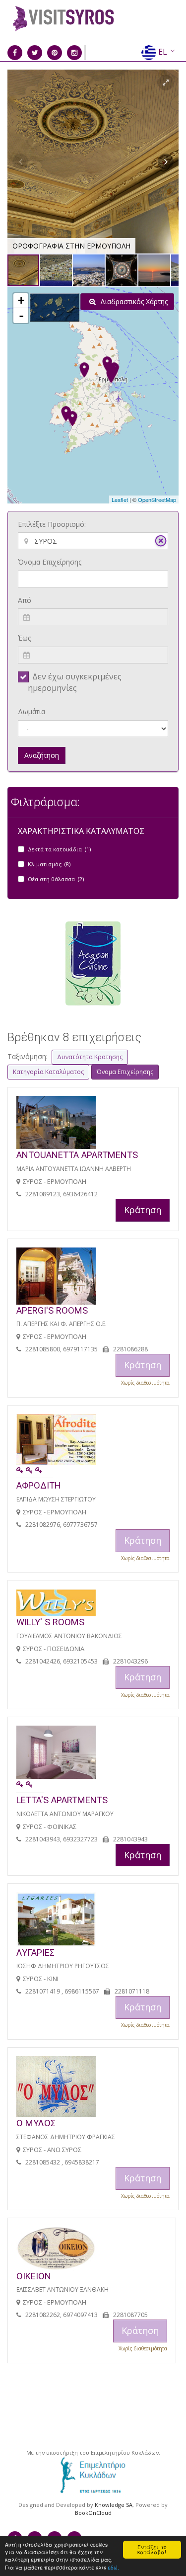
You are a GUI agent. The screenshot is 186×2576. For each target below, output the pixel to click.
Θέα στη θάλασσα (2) (56, 879)
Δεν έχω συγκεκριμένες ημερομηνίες (75, 682)
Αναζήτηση (42, 755)
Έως (24, 638)
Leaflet (120, 499)
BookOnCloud (93, 2513)
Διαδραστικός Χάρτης (133, 301)
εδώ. (113, 2567)
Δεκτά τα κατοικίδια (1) (59, 849)
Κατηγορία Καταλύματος (48, 1072)
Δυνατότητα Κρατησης (90, 1057)
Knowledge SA (114, 2505)
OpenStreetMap (157, 499)
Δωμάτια (31, 711)
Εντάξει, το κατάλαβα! (152, 2549)
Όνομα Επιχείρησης (50, 562)
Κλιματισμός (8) (49, 864)
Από (25, 600)
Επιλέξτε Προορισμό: (52, 524)
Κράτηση (143, 1210)
